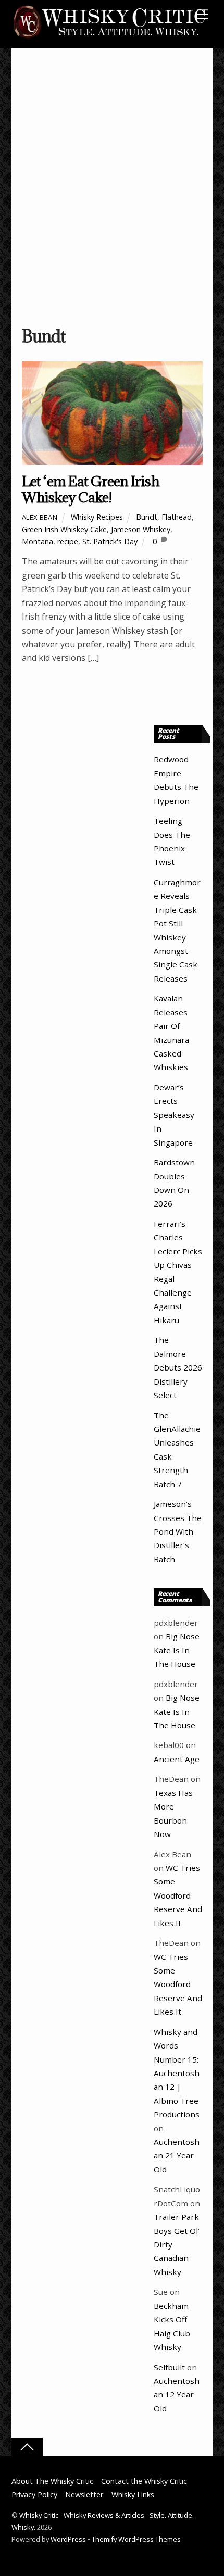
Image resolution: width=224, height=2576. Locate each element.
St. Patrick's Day (110, 541)
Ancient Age (177, 1759)
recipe (68, 541)
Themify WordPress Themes (136, 2539)
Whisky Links (133, 2495)
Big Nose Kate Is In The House (177, 1650)
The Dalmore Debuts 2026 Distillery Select (178, 1367)
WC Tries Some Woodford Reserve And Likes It (178, 1895)
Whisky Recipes (97, 517)
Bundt (147, 517)
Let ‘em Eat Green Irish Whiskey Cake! (90, 489)
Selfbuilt (169, 2367)
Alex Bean (40, 517)
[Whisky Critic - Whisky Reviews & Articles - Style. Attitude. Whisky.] (110, 37)
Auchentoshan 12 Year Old (177, 2395)
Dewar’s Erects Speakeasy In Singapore (174, 1115)
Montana (38, 541)
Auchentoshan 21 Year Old (177, 2156)
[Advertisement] (112, 192)
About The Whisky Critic (52, 2481)
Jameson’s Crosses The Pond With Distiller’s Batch (178, 1531)
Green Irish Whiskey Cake (64, 529)
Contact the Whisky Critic (144, 2481)
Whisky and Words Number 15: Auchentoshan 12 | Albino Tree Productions (177, 2073)
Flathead (177, 517)
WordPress (68, 2539)
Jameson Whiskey (141, 529)
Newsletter (84, 2495)
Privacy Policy (34, 2495)
